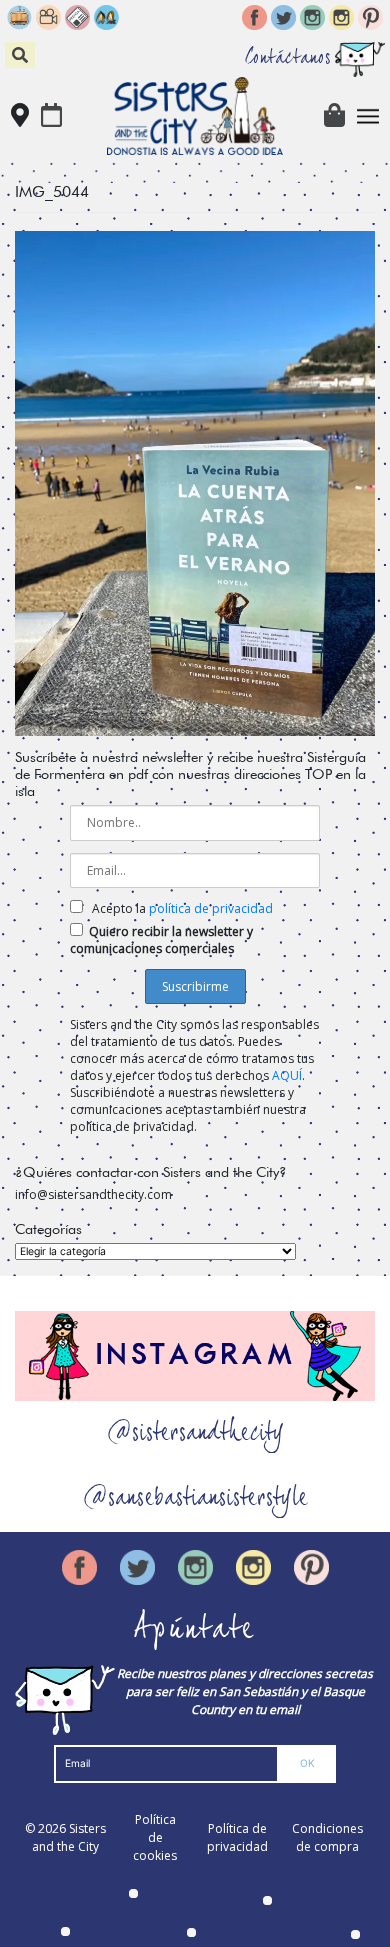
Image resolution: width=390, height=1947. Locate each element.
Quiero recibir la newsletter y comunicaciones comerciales (161, 940)
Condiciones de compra (327, 1837)
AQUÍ (287, 1075)
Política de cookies (155, 1837)
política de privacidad (211, 908)
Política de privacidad (237, 1837)
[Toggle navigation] (368, 116)
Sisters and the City (69, 1837)
